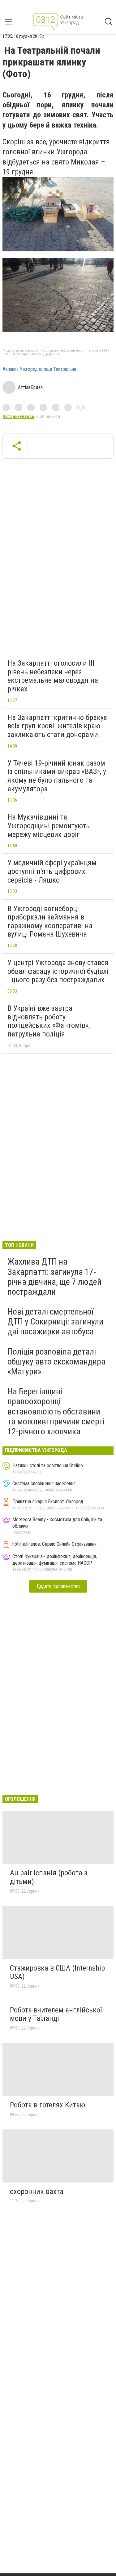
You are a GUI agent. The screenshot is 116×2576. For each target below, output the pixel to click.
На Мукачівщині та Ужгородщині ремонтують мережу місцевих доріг (49, 826)
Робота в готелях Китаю (47, 2105)
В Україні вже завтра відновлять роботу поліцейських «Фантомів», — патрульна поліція (52, 1021)
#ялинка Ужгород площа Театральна (39, 369)
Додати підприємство (58, 1586)
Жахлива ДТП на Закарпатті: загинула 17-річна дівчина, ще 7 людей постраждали (54, 1277)
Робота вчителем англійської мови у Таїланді (56, 2014)
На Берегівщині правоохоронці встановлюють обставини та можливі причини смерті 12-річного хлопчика (56, 1411)
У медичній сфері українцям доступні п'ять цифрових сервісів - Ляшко (52, 871)
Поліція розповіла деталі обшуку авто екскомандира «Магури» (56, 1362)
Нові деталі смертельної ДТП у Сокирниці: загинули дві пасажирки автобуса (55, 1322)
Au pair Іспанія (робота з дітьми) (49, 1877)
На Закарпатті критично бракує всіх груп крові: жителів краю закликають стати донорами (57, 726)
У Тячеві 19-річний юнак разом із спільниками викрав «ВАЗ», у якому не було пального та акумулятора (57, 776)
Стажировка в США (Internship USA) (57, 1972)
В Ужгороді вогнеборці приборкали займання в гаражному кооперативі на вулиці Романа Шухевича (50, 922)
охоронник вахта (37, 2192)
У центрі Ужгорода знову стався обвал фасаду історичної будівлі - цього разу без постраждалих (58, 971)
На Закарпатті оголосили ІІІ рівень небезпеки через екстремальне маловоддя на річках (53, 676)
